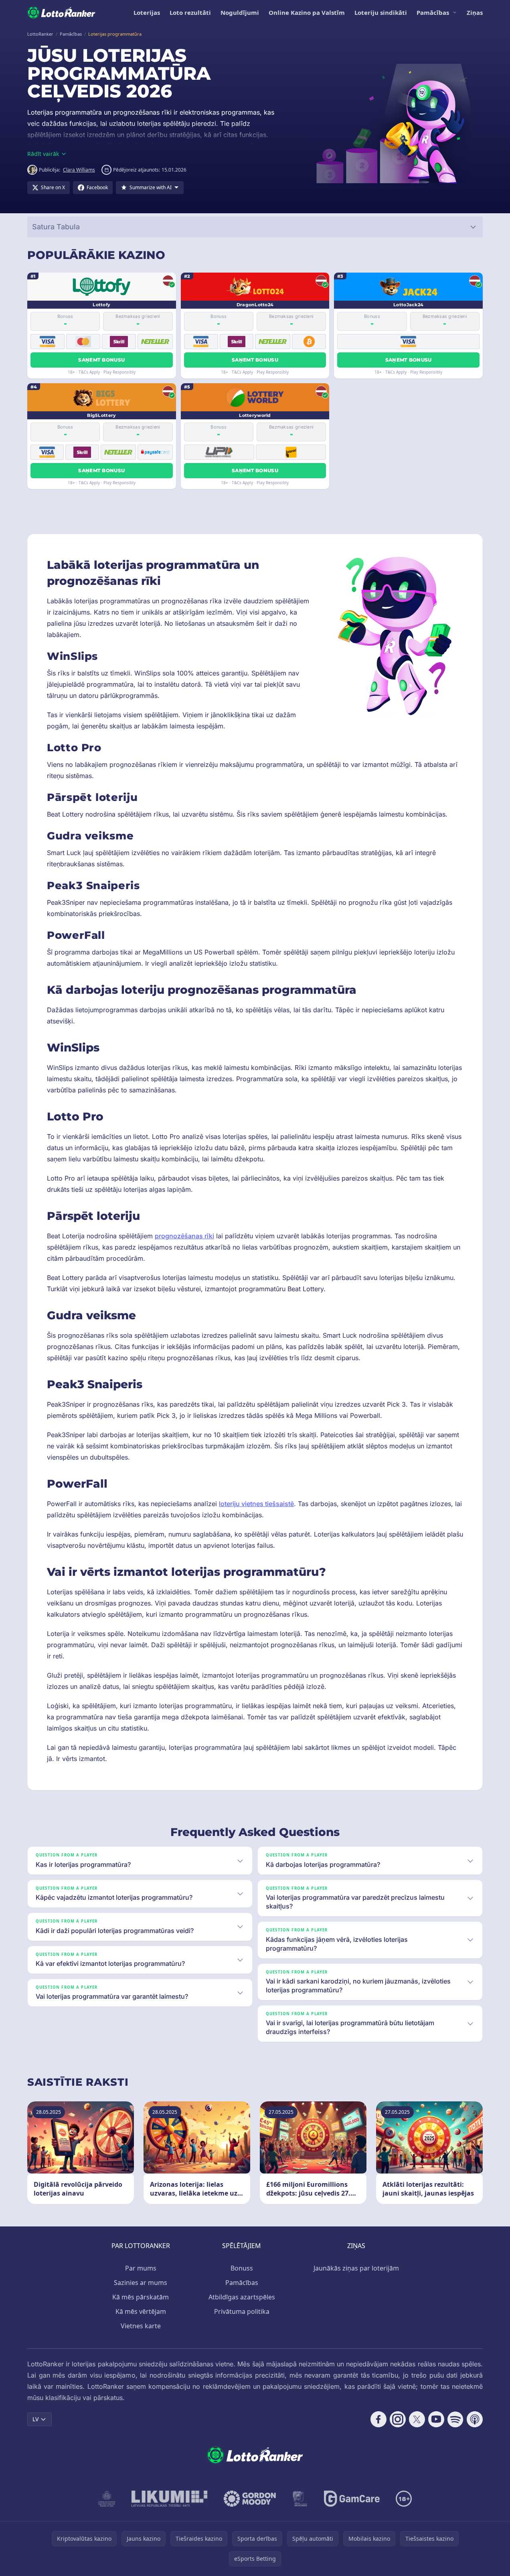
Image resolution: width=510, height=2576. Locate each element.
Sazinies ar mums (141, 2283)
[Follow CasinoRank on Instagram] (398, 2419)
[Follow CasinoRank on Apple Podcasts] (475, 2419)
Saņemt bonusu (101, 360)
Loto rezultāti (190, 12)
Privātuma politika (242, 2311)
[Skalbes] (300, 2499)
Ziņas (475, 12)
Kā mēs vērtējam (141, 2311)
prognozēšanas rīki (184, 1236)
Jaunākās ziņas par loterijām (356, 2268)
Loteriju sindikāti (381, 12)
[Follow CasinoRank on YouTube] (436, 2419)
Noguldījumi (240, 12)
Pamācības (433, 12)
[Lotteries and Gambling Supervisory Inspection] (107, 2499)
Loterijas (147, 12)
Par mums (141, 2268)
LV (35, 2419)
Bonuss (242, 2268)
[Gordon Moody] (250, 2499)
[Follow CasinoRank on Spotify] (455, 2419)
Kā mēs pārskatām (141, 2297)
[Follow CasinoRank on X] (417, 2419)
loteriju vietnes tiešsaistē (256, 1504)
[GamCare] (352, 2499)
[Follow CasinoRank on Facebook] (378, 2419)
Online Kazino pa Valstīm (307, 12)
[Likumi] (170, 2499)
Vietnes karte (141, 2326)
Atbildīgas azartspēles (242, 2297)
